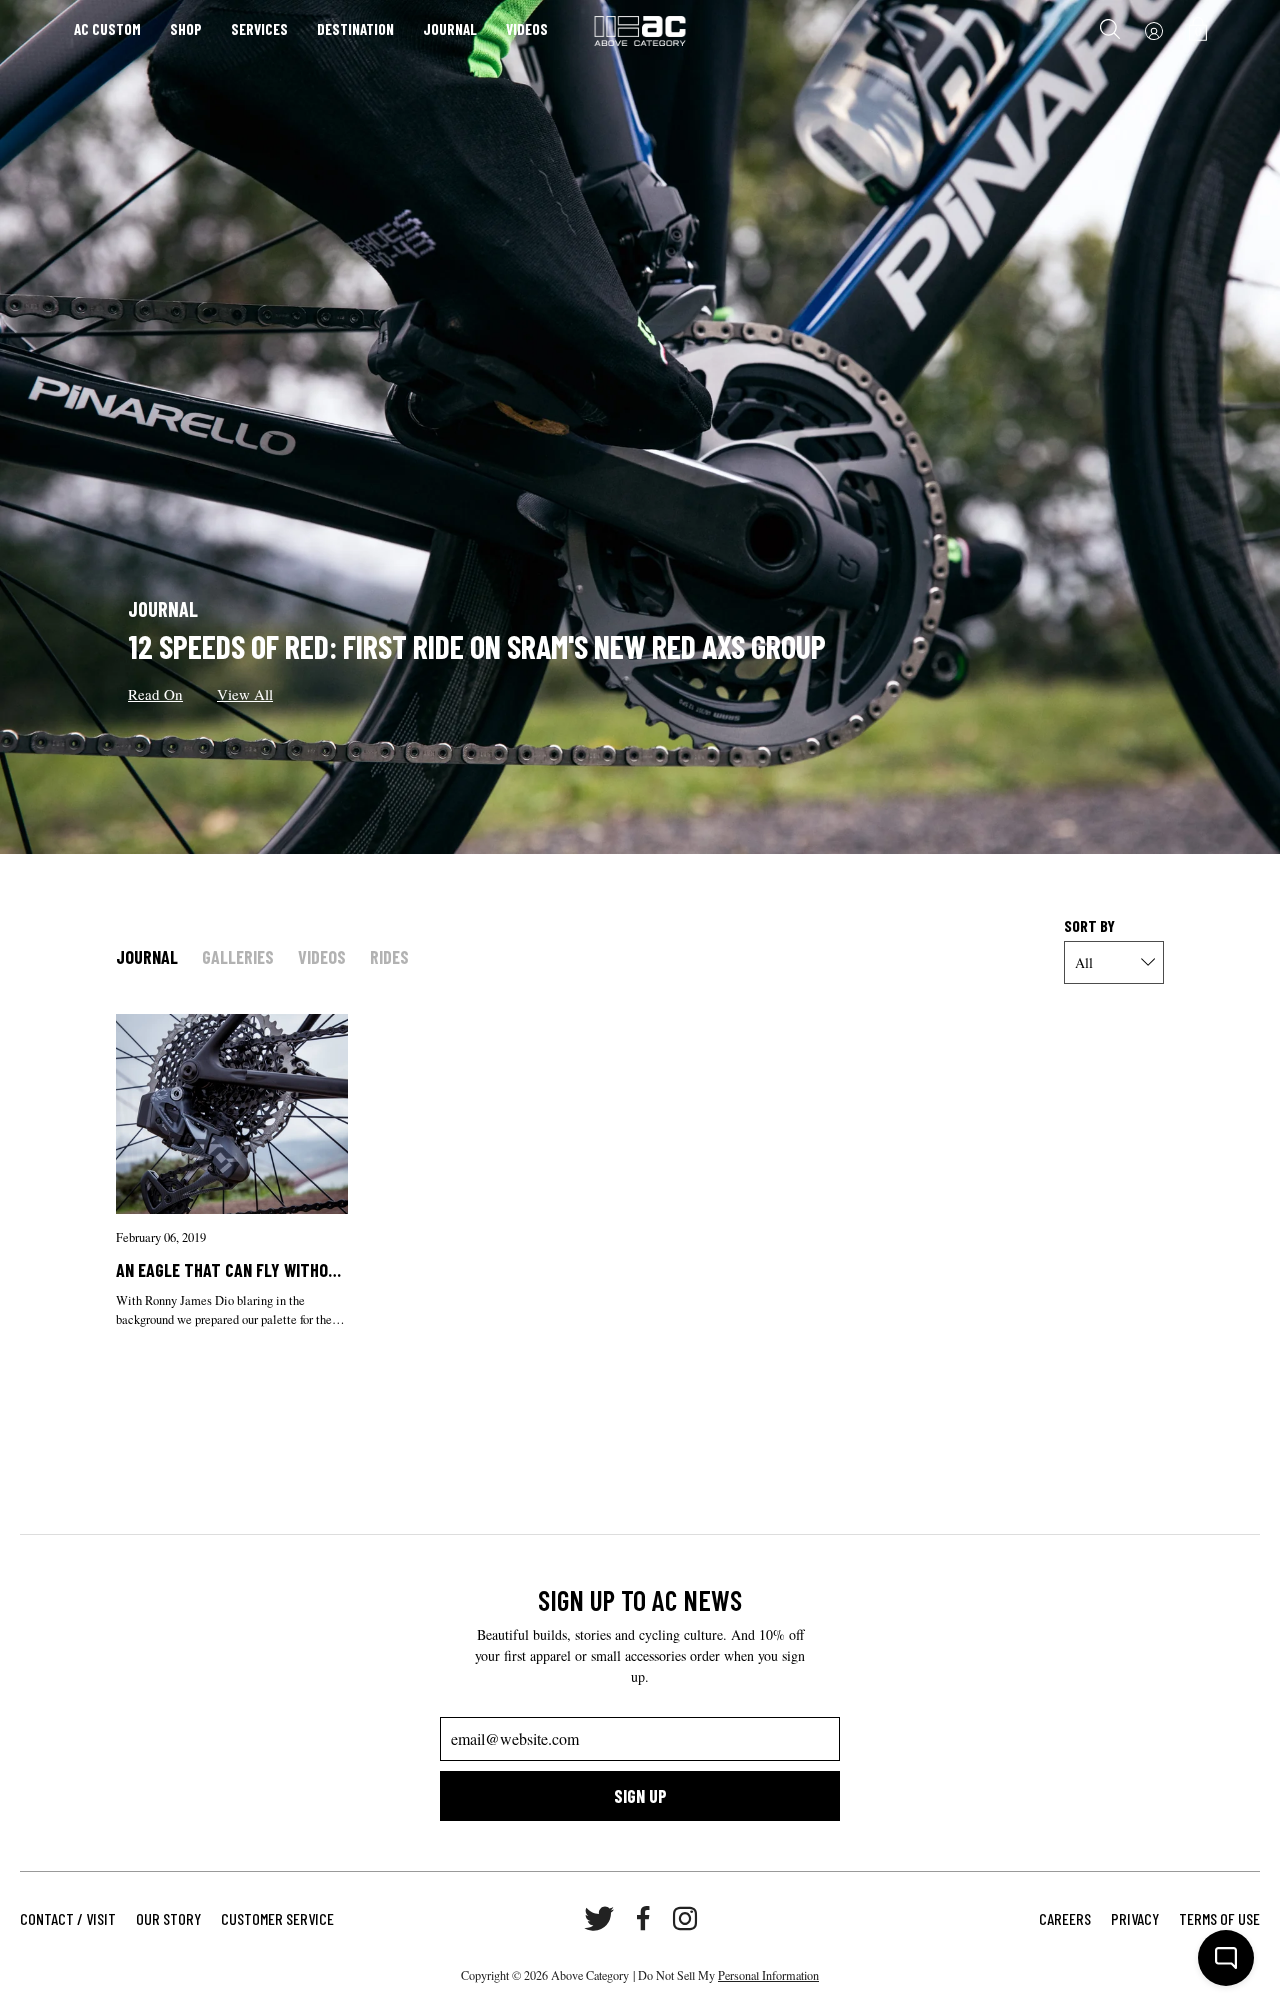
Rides (389, 957)
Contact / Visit (68, 1918)
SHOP (186, 29)
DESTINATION (355, 29)
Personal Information (768, 1975)
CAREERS (1065, 1918)
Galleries (238, 957)
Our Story (168, 1918)
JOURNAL (450, 29)
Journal (147, 957)
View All (245, 694)
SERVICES (259, 29)
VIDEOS (527, 29)
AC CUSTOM (107, 29)
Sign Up (640, 1796)
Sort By (1089, 925)
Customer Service (277, 1918)
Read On (155, 694)
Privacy (1135, 1918)
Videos (322, 957)
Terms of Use (1219, 1918)
